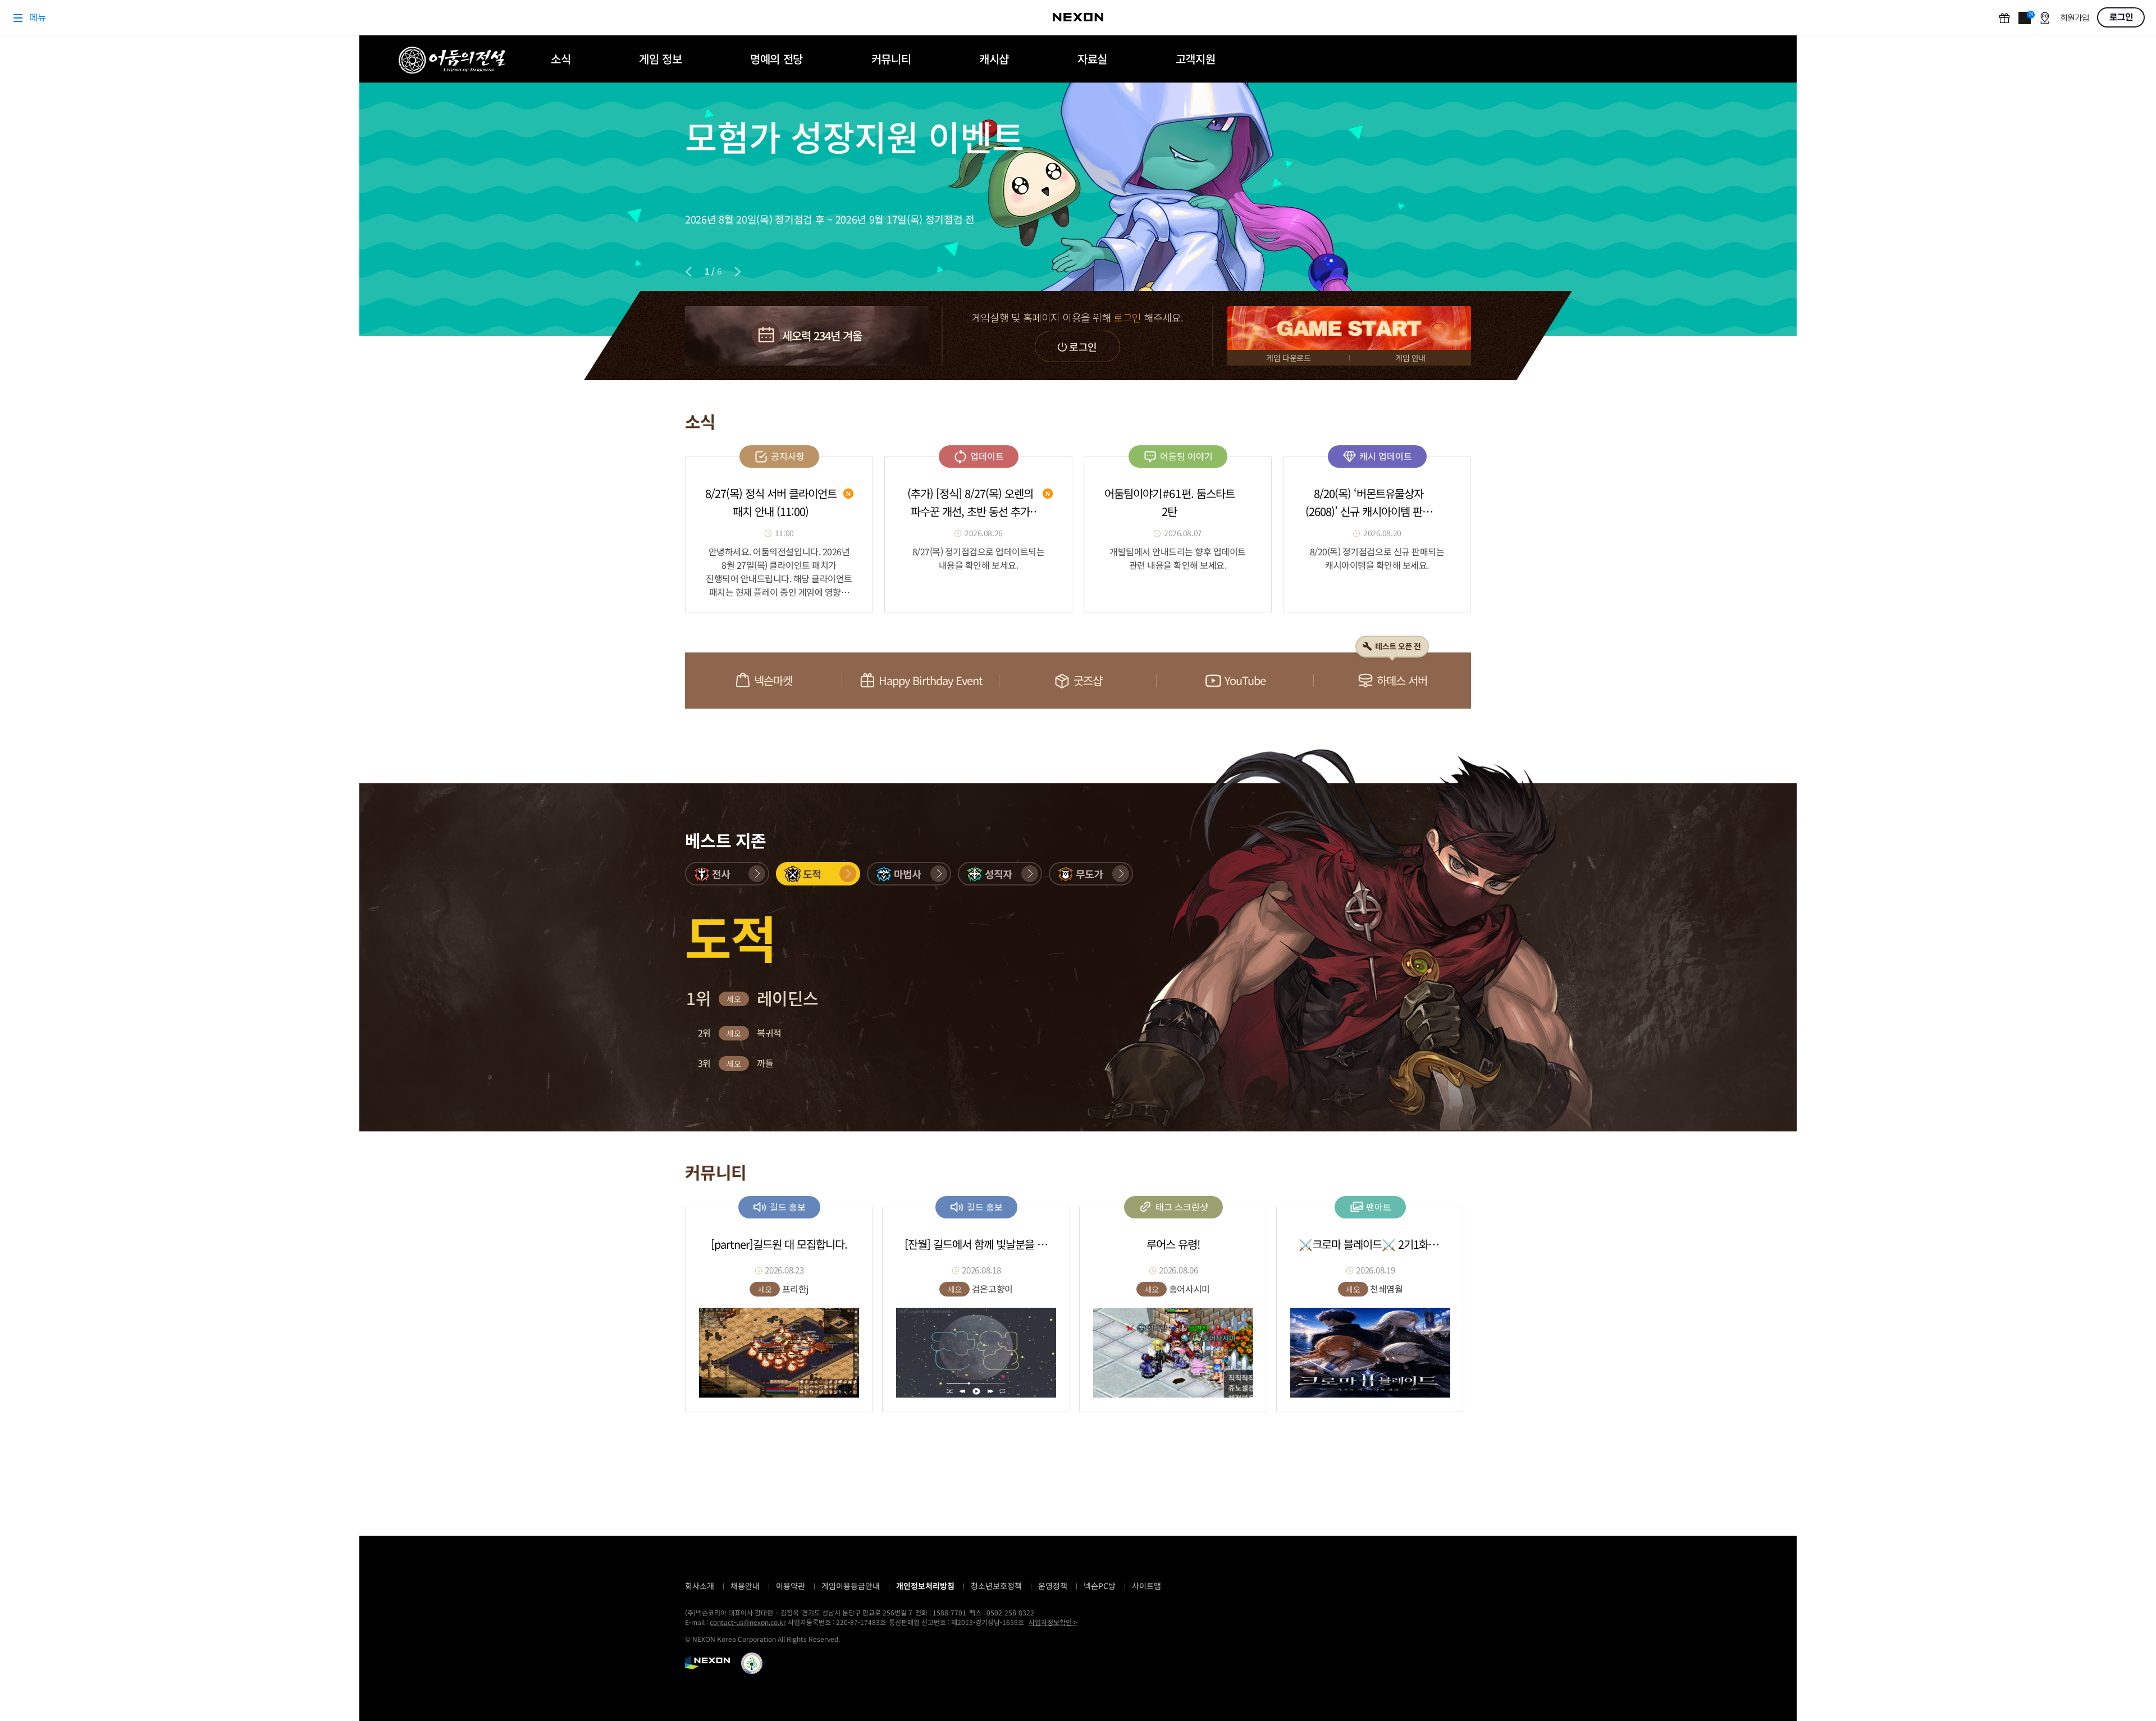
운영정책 (1053, 1586)
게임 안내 (1410, 358)
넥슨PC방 (1100, 1586)
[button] (727, 874)
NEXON (707, 1663)
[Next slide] (738, 272)
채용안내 (745, 1586)
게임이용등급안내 (851, 1586)
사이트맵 (1146, 1586)
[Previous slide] (688, 272)
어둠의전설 (452, 60)
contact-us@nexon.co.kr (748, 1622)
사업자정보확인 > (1053, 1622)
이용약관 (791, 1586)
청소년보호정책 (996, 1586)
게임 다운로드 (1288, 358)
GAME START (1349, 328)
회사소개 (700, 1586)
